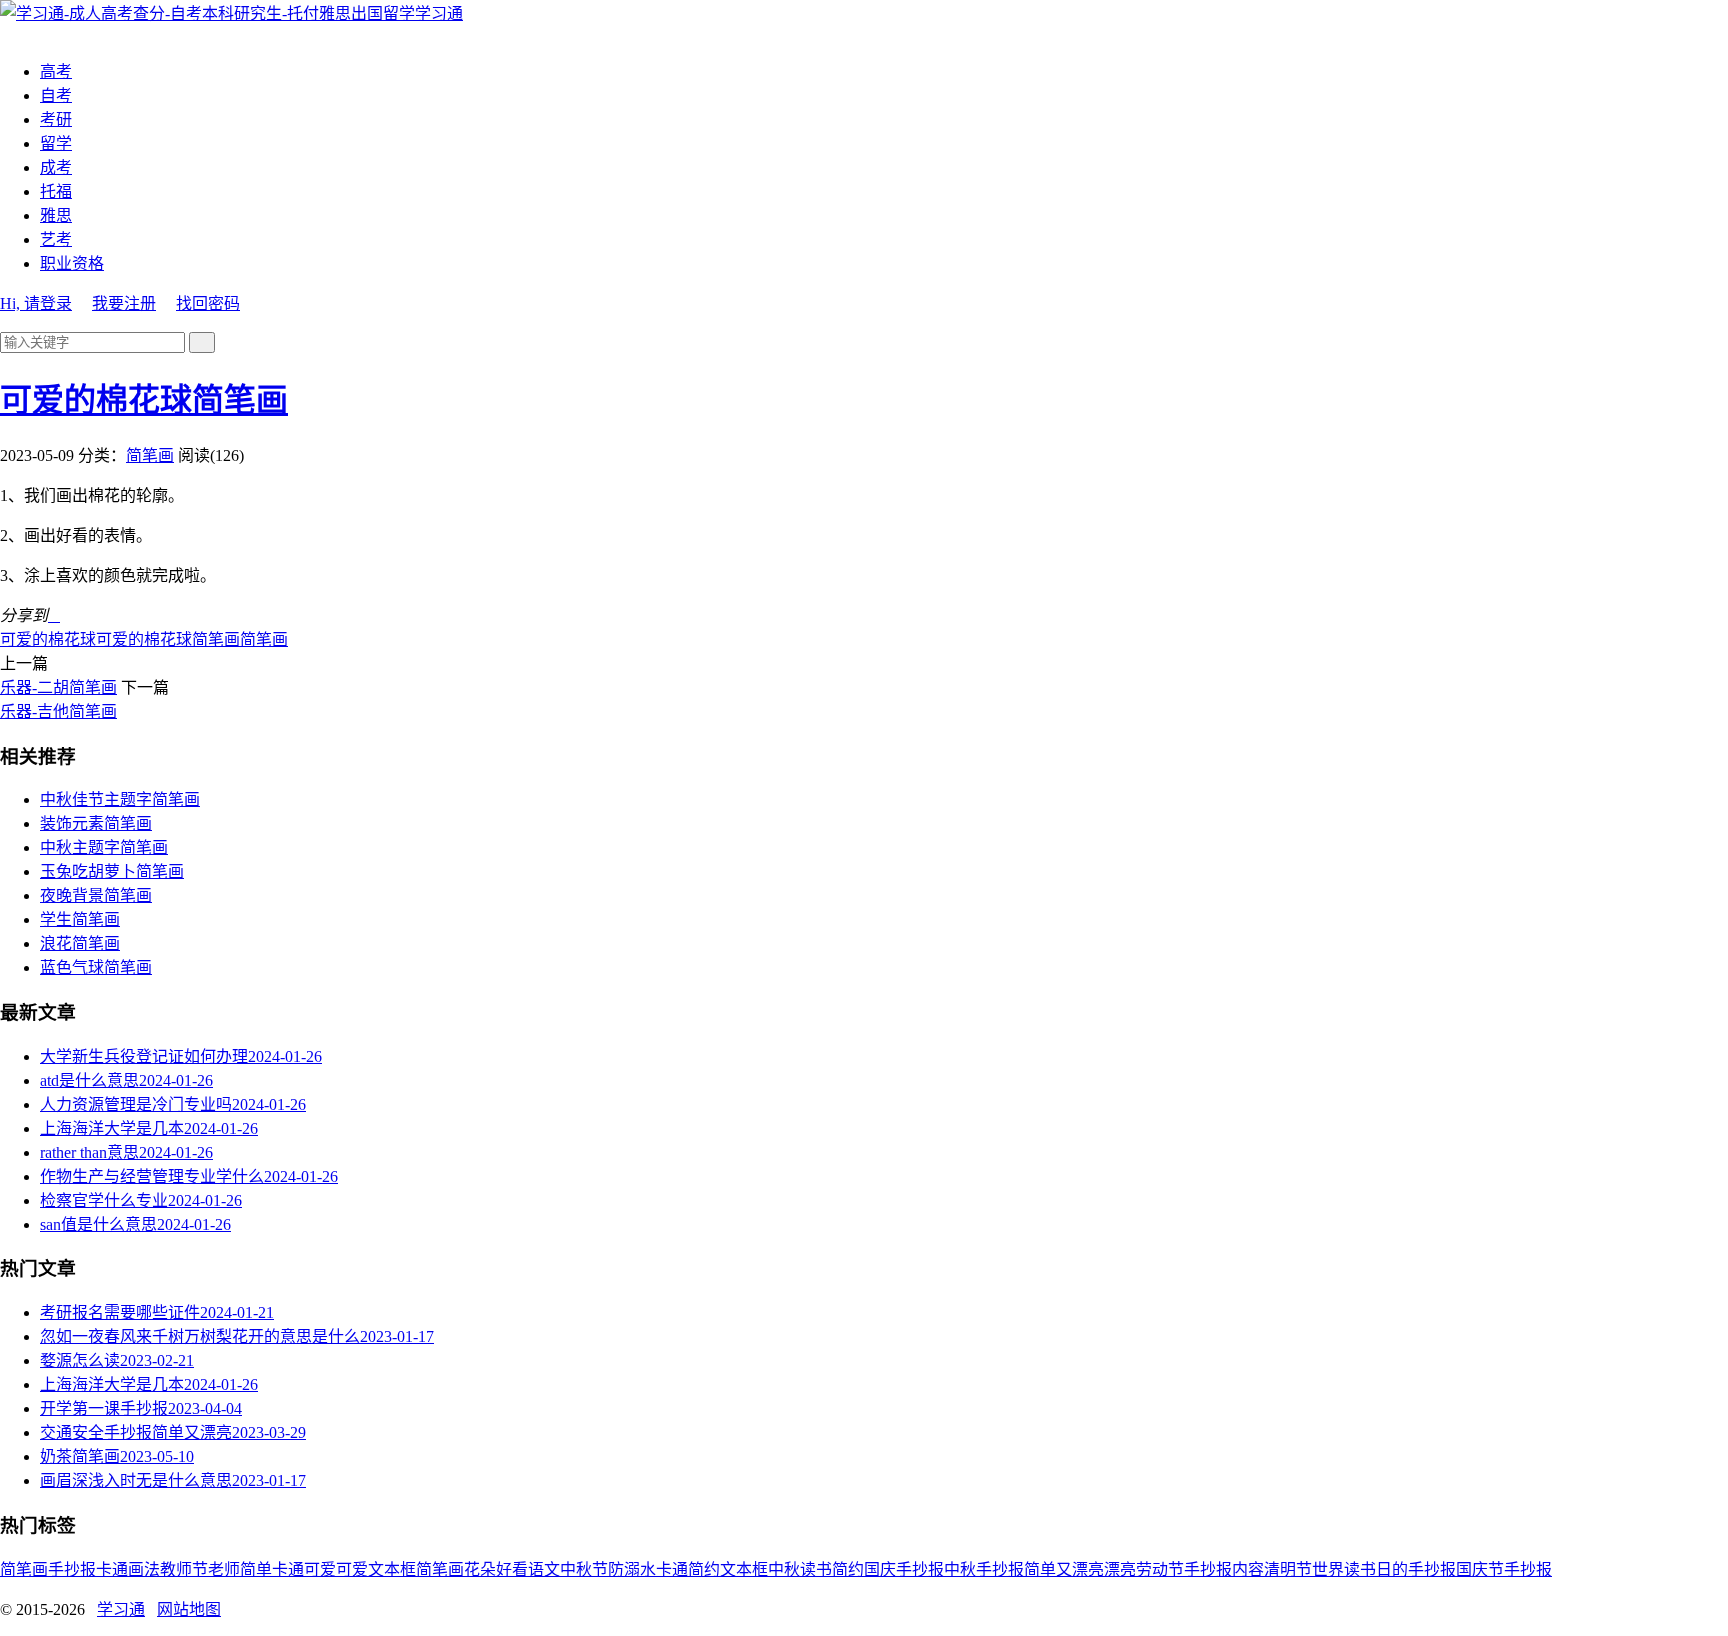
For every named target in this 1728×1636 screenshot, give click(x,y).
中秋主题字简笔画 (104, 847)
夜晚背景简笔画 (96, 895)
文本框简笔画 (416, 1569)
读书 (816, 1569)
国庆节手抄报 (1504, 1569)
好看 (512, 1569)
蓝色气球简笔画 (96, 967)
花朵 (480, 1569)
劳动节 (1160, 1569)
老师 (224, 1569)
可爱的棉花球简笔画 (144, 400)
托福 (56, 191)
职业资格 (72, 263)
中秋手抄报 (984, 1569)
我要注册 (124, 303)
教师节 (184, 1569)
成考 (56, 167)
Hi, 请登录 (36, 303)
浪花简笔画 (80, 943)
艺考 (56, 239)
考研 (56, 119)
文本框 (744, 1569)
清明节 (1288, 1569)
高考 (56, 71)
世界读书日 (1352, 1569)
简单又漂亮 (1064, 1569)
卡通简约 (688, 1569)
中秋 (784, 1569)
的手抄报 (1424, 1569)
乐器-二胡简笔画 (58, 687)
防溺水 (632, 1569)
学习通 (439, 13)
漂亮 (1120, 1569)
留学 (56, 143)
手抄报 (72, 1569)
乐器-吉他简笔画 (58, 711)
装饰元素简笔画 (96, 823)
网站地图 (189, 1609)
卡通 (112, 1569)
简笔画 (150, 455)
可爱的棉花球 (48, 639)
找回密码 (208, 303)
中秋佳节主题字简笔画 (120, 799)
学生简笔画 (80, 919)
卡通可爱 (304, 1569)
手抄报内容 (1224, 1569)
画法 (144, 1569)
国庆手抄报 (904, 1569)
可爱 (352, 1569)
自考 (56, 95)
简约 (848, 1569)
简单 (256, 1569)
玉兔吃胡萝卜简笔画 (112, 871)
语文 (544, 1569)
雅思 (56, 215)
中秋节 (584, 1569)
